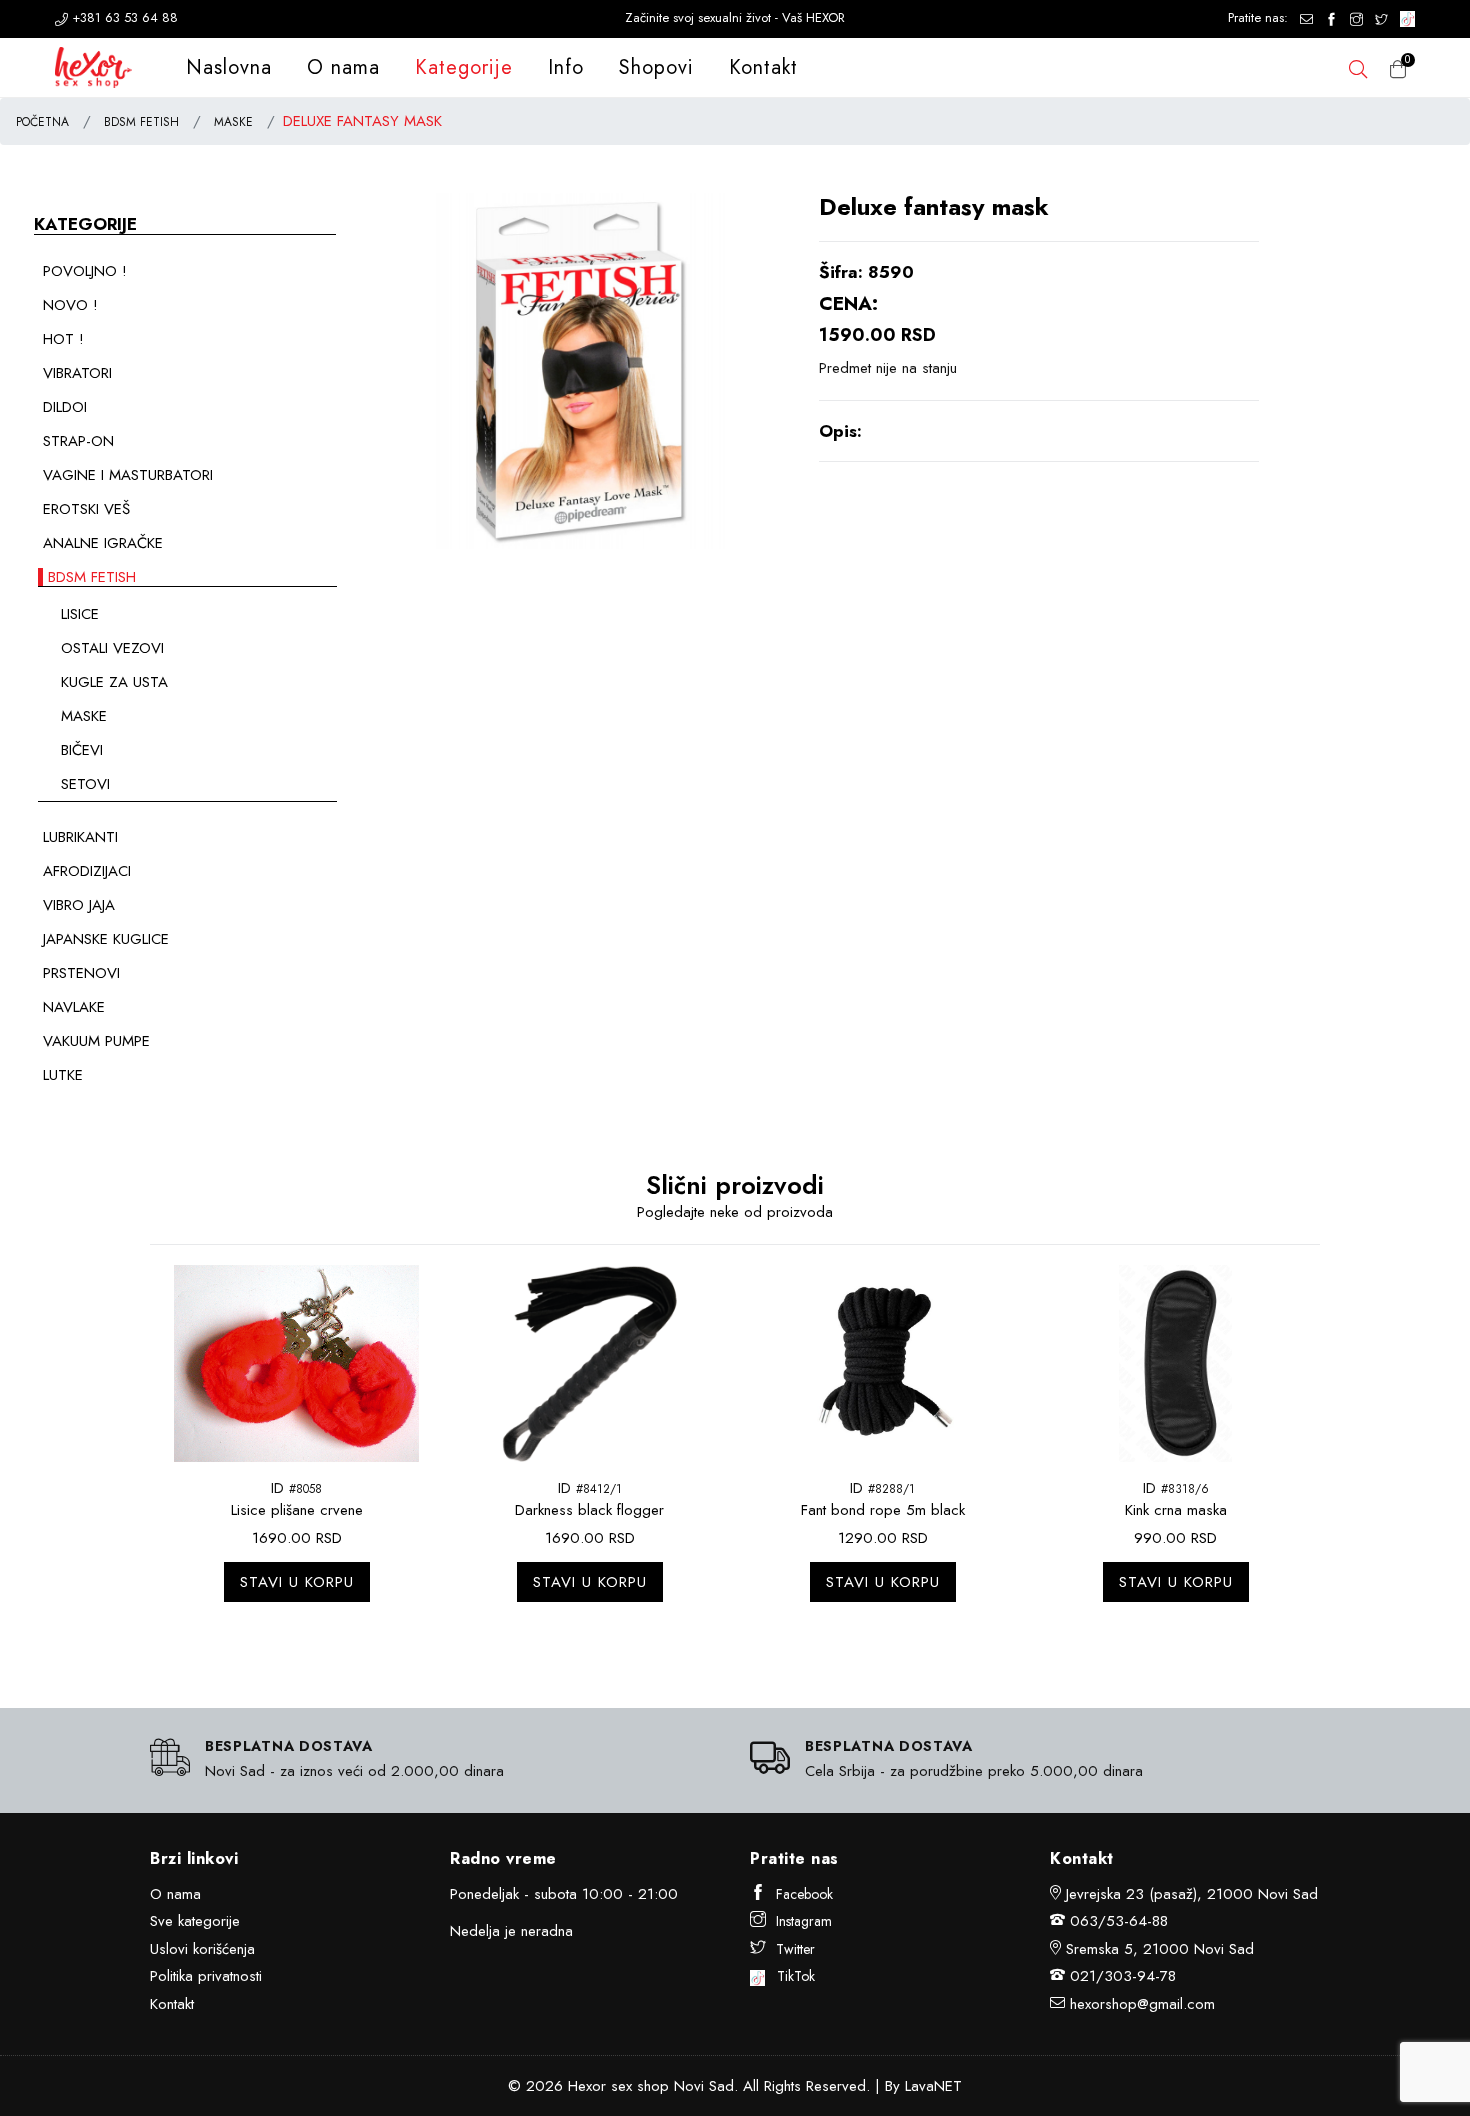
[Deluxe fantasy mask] (580, 369)
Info (566, 67)
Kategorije (464, 67)
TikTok (790, 1976)
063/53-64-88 (1119, 1921)
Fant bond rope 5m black (883, 1510)
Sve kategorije (195, 1921)
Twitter (795, 1949)
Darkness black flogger (589, 1510)
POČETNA (42, 122)
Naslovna (229, 67)
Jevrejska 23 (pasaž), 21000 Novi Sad (1192, 1894)
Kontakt (763, 67)
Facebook (804, 1894)
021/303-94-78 (1123, 1976)
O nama (343, 67)
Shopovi (656, 67)
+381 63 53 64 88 (123, 17)
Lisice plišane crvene (297, 1510)
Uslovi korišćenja (202, 1949)
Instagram (804, 1921)
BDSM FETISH (141, 122)
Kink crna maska (1176, 1510)
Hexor (587, 2086)
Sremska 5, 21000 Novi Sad (1160, 1949)
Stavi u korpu (297, 1582)
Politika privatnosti (206, 1976)
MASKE (233, 122)
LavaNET (933, 2086)
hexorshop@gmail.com (1142, 2004)
